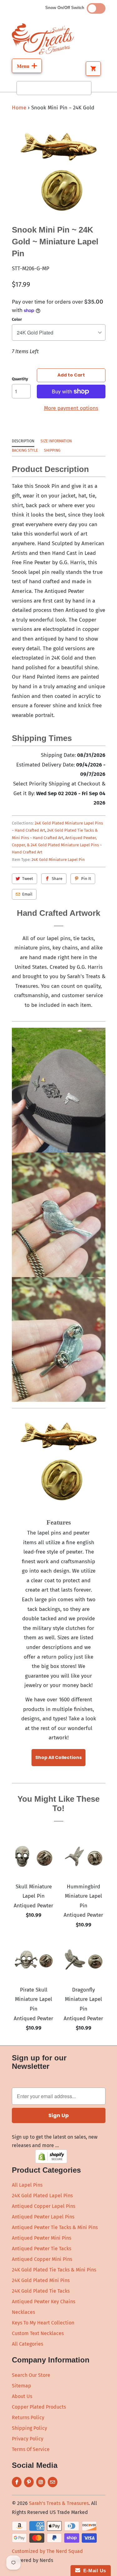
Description (23, 441)
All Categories (27, 2344)
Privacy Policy (28, 2439)
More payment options (71, 408)
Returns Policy (28, 2417)
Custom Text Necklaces (38, 2333)
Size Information (56, 441)
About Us (22, 2396)
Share (57, 879)
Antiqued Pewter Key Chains (44, 2302)
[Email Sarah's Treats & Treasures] (53, 2482)
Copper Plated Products (39, 2407)
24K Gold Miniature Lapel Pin (58, 860)
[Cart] (93, 69)
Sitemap (22, 2386)
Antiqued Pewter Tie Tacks (41, 2249)
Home (19, 108)
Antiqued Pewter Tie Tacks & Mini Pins (55, 2227)
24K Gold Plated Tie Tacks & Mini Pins (54, 2270)
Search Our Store (31, 2375)
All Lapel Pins (27, 2185)
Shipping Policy (29, 2428)
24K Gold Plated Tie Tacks (41, 2291)
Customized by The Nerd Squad (47, 2551)
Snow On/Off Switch (66, 8)
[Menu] (27, 66)
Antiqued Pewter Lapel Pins (43, 2217)
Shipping (52, 450)
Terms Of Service (31, 2449)
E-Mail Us (93, 2571)
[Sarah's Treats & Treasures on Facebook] (17, 2482)
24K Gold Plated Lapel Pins (42, 2196)
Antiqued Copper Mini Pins (42, 2259)
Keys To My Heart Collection (43, 2323)
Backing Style (25, 450)
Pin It (86, 879)
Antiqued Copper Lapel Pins (44, 2206)
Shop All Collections (58, 1757)
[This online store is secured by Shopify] (51, 2162)
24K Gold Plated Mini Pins (41, 2280)
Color (17, 319)
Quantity (20, 379)
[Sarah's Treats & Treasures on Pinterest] (29, 2482)
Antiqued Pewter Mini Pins (41, 2238)
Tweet (28, 879)
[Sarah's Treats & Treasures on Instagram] (41, 2482)
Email (27, 894)
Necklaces (23, 2312)
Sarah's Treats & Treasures (59, 2503)
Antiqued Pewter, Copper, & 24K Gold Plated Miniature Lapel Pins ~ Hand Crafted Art (57, 845)
